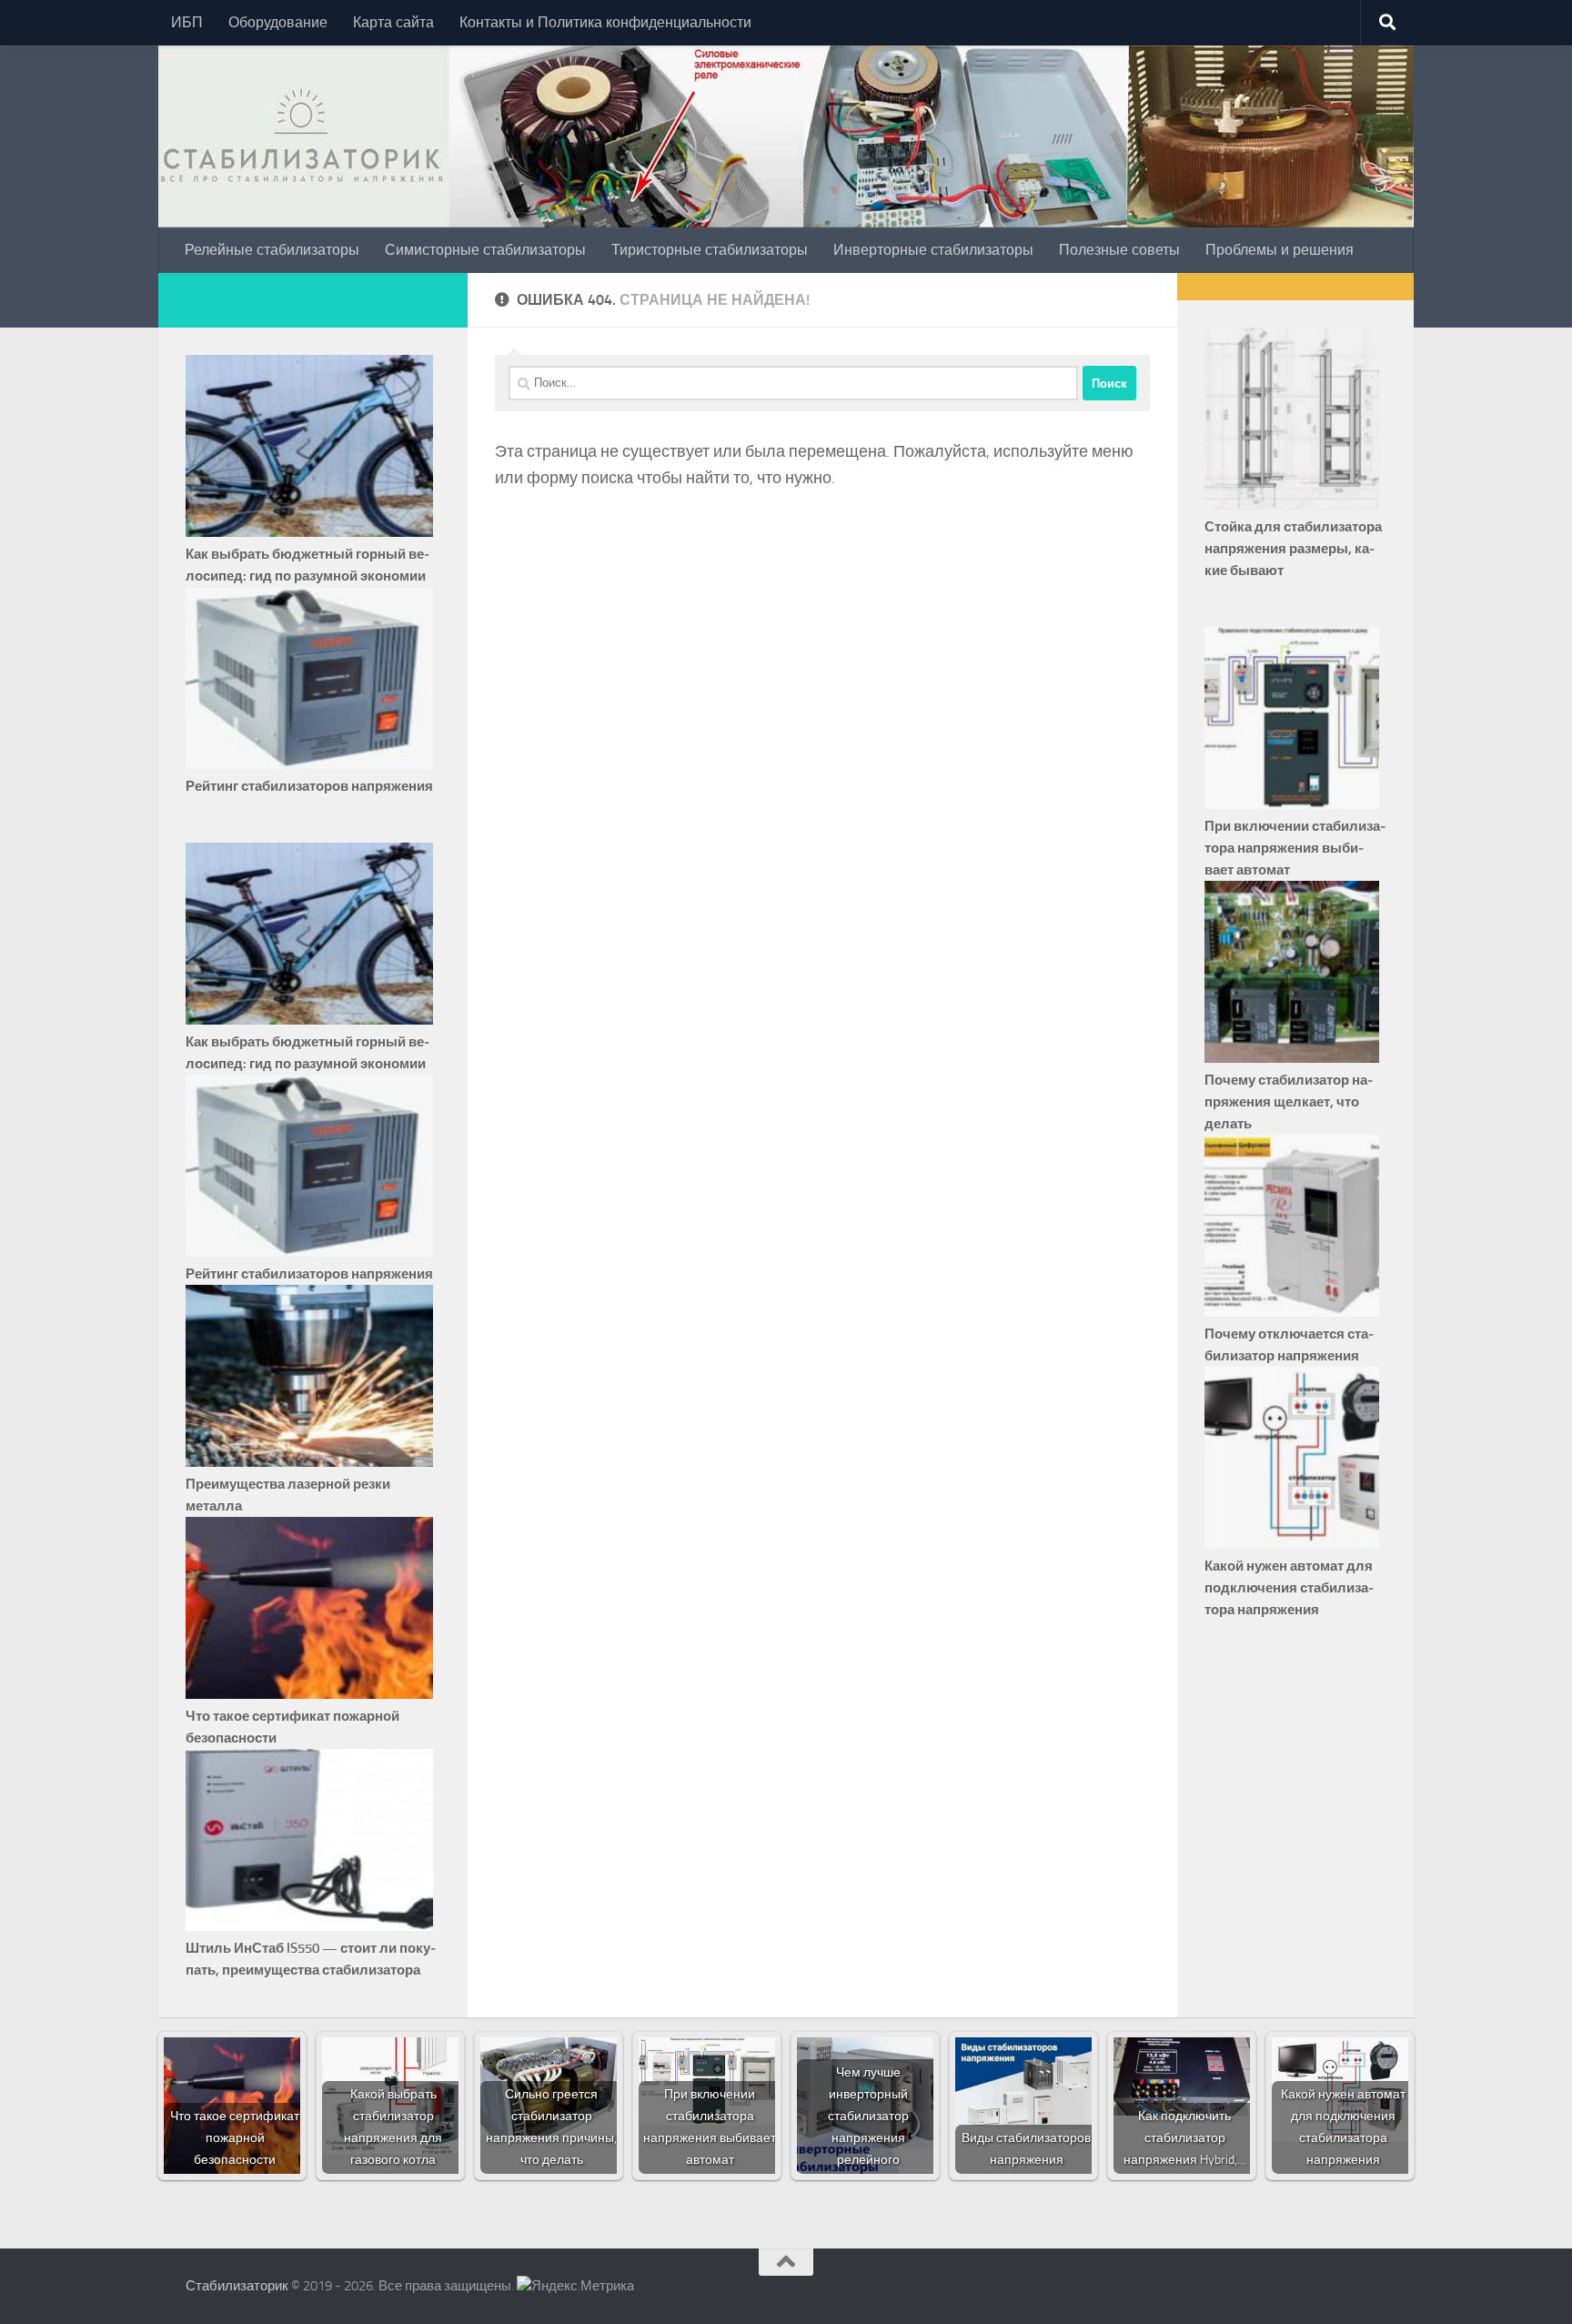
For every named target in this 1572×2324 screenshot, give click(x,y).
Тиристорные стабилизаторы (710, 250)
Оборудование (278, 22)
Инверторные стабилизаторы (933, 250)
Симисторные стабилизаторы (485, 250)
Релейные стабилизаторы (272, 250)
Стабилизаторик (237, 2286)
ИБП (187, 22)
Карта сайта (393, 22)
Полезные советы (1119, 250)
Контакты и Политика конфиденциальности (605, 22)
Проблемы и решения (1280, 250)
